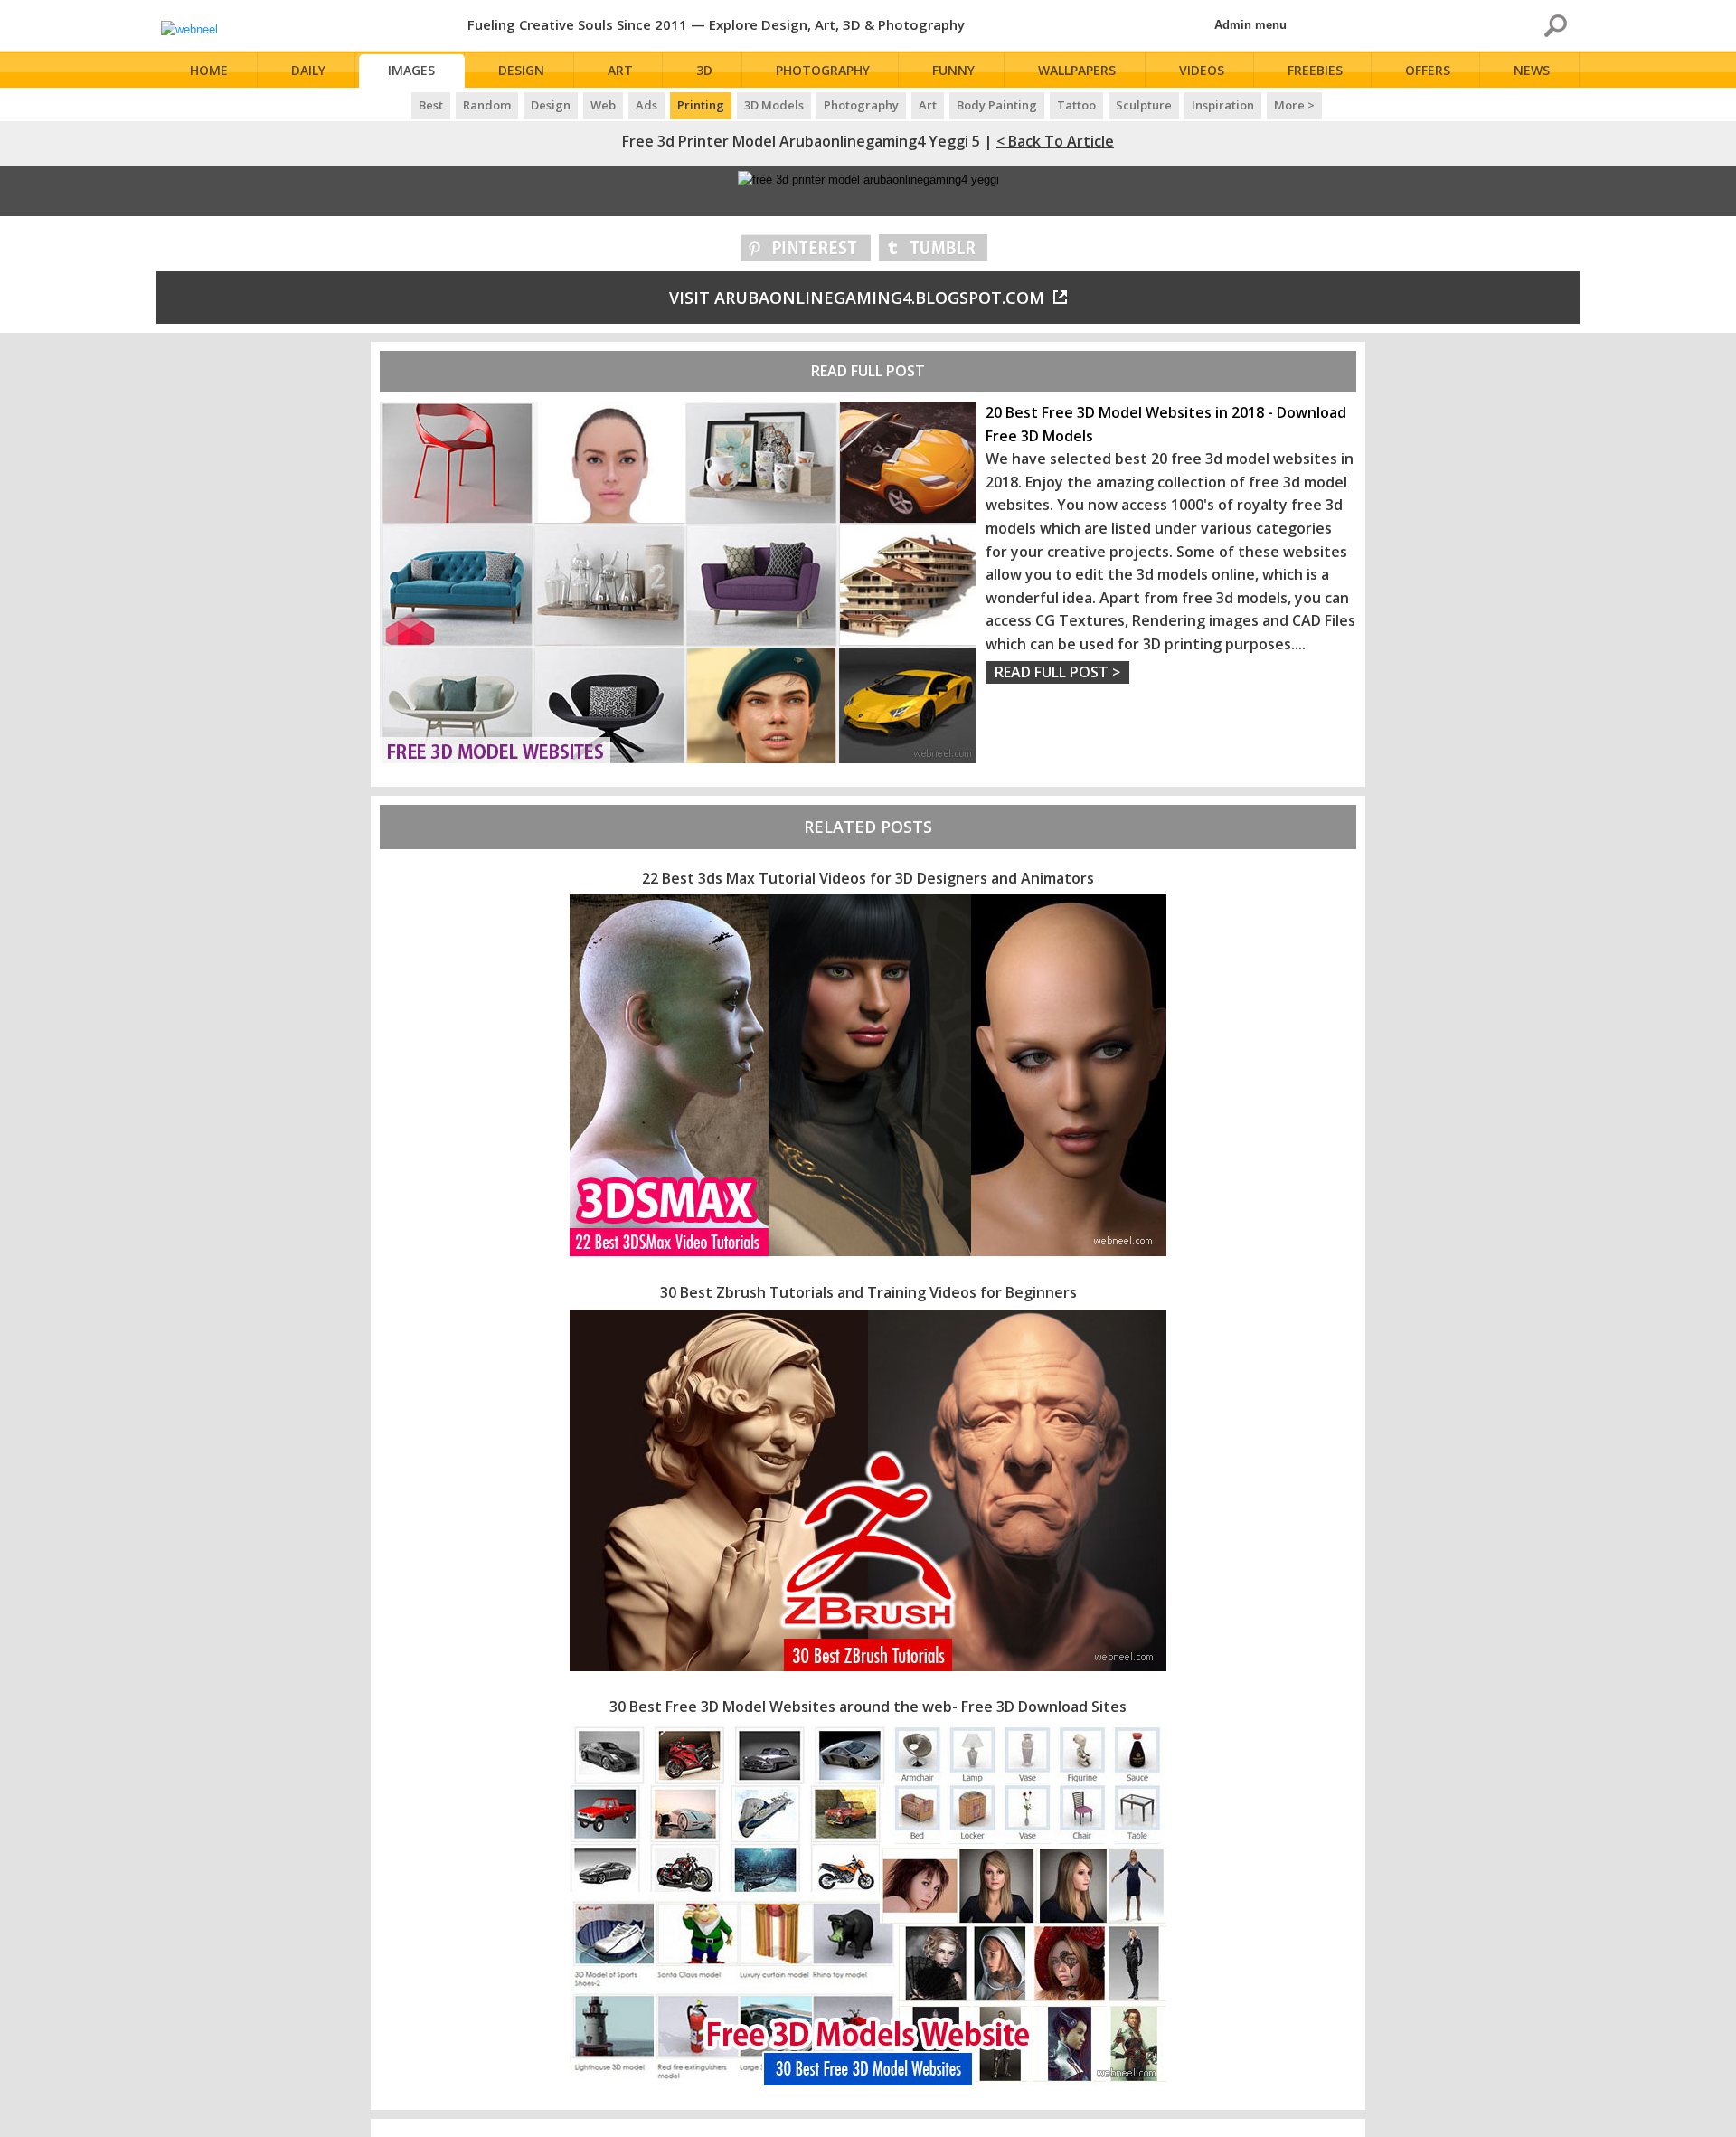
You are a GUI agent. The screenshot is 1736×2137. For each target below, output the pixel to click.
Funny (953, 70)
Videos (1202, 70)
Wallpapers (1077, 70)
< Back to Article (1055, 141)
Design (521, 70)
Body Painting (997, 105)
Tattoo (1076, 105)
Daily (308, 70)
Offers (1428, 70)
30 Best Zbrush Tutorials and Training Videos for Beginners (868, 1292)
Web (603, 105)
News (1532, 70)
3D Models (774, 105)
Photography (823, 70)
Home (209, 70)
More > (1294, 105)
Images (411, 70)
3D (704, 70)
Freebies (1315, 70)
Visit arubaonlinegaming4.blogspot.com (857, 298)
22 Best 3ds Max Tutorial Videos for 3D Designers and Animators (868, 878)
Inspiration (1223, 105)
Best (431, 105)
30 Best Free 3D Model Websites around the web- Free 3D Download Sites (868, 1707)
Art (620, 70)
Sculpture (1144, 105)
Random (487, 105)
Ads (646, 105)
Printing (701, 105)
